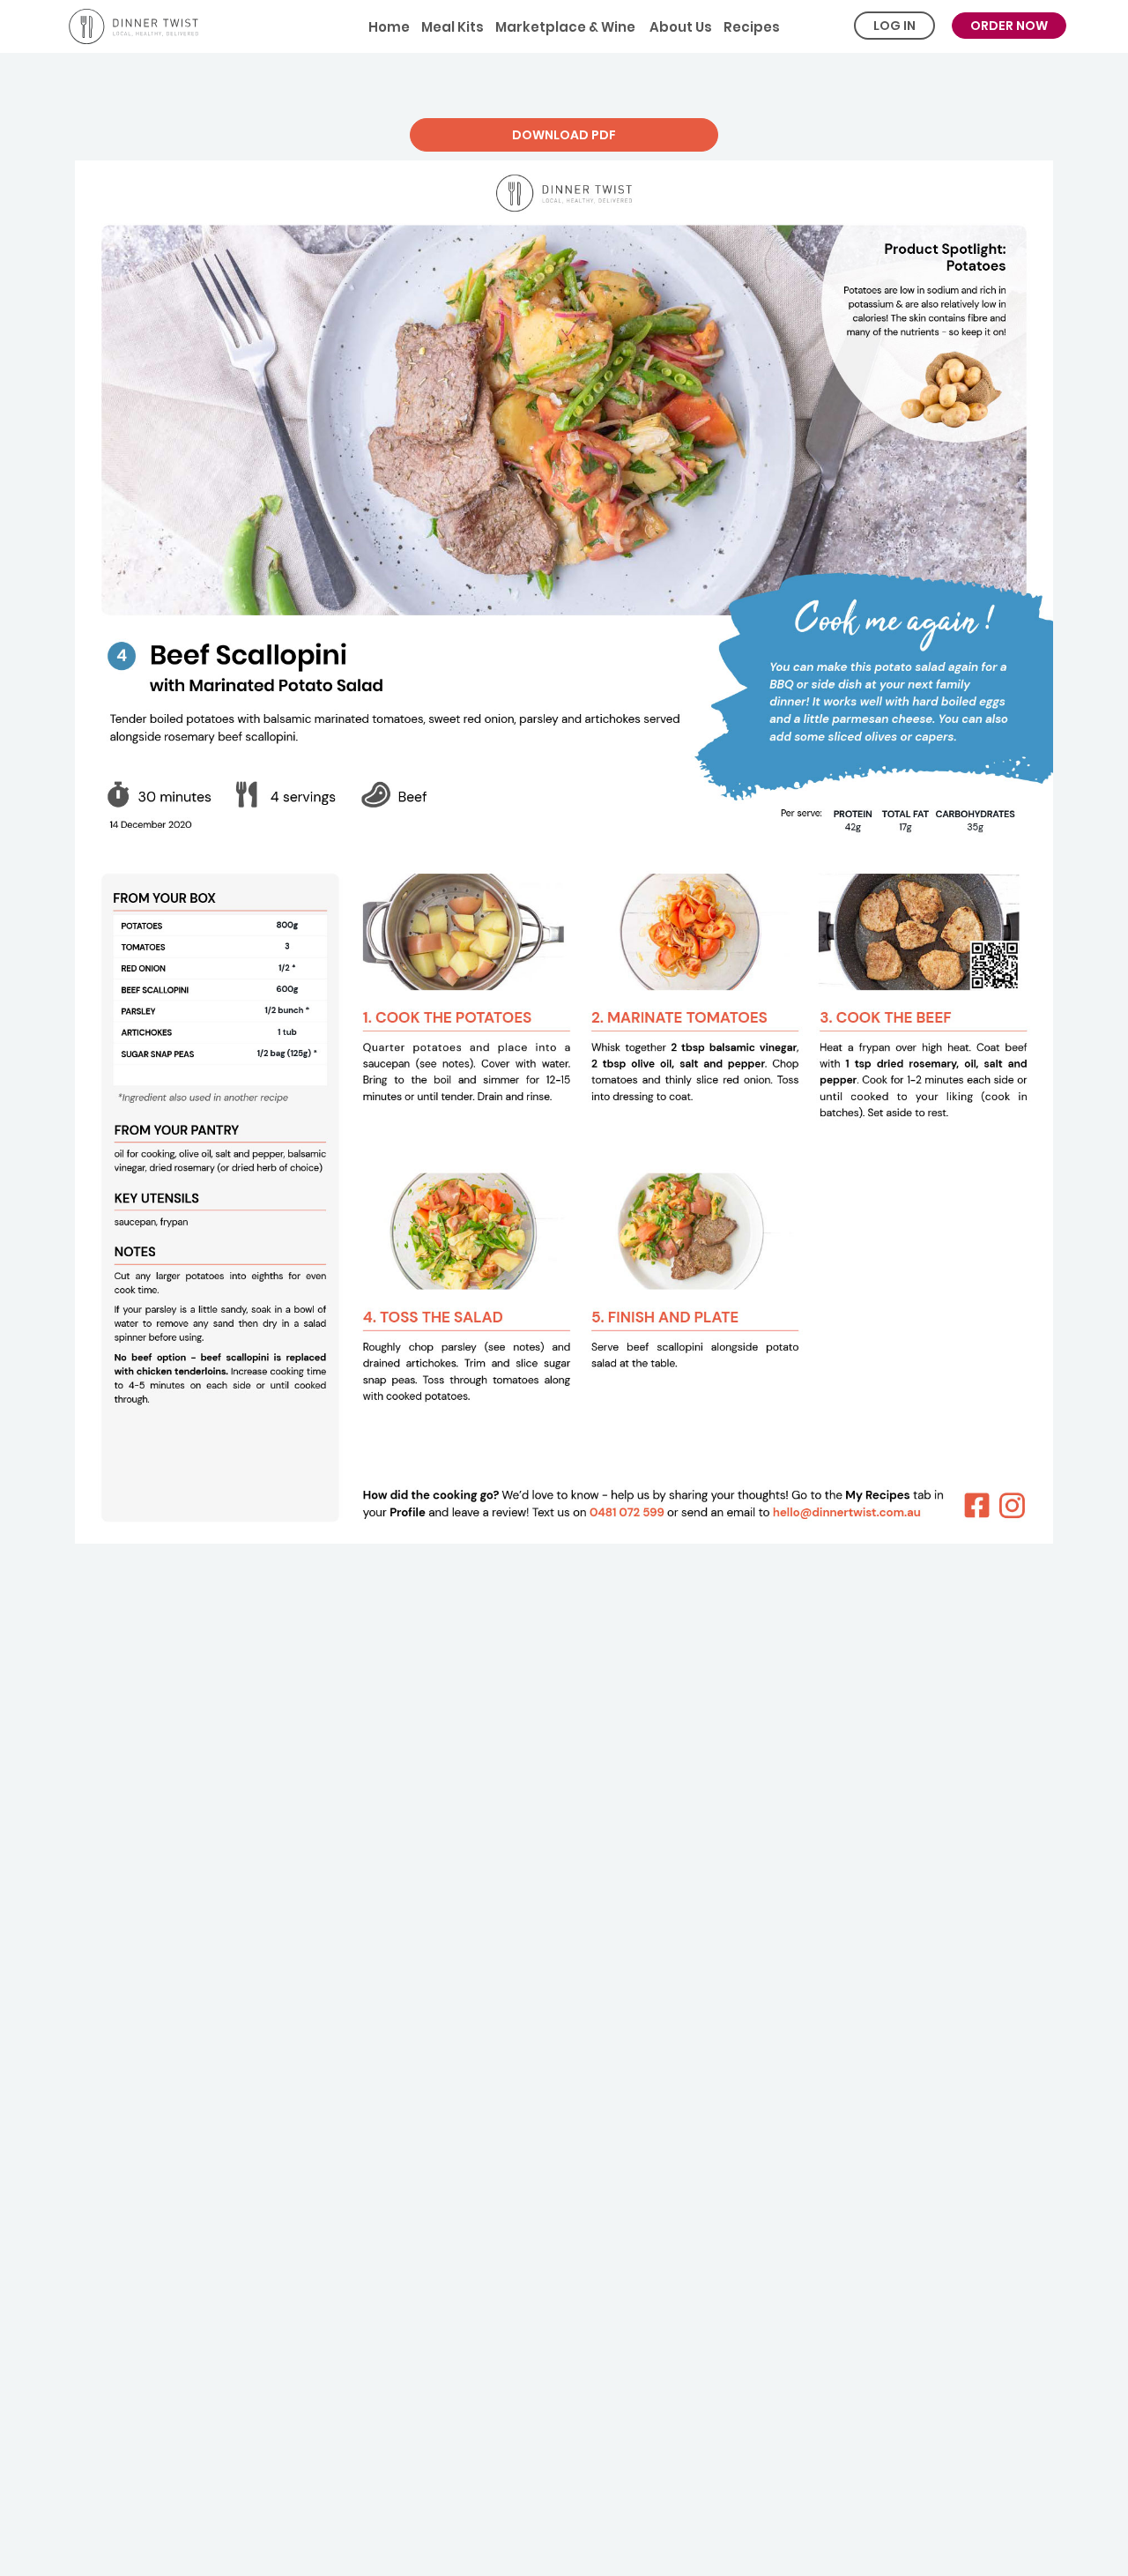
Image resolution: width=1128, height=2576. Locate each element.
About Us (679, 27)
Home (389, 27)
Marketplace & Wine (565, 27)
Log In (894, 26)
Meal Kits (453, 27)
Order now (1009, 26)
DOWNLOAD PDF (564, 135)
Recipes (752, 27)
